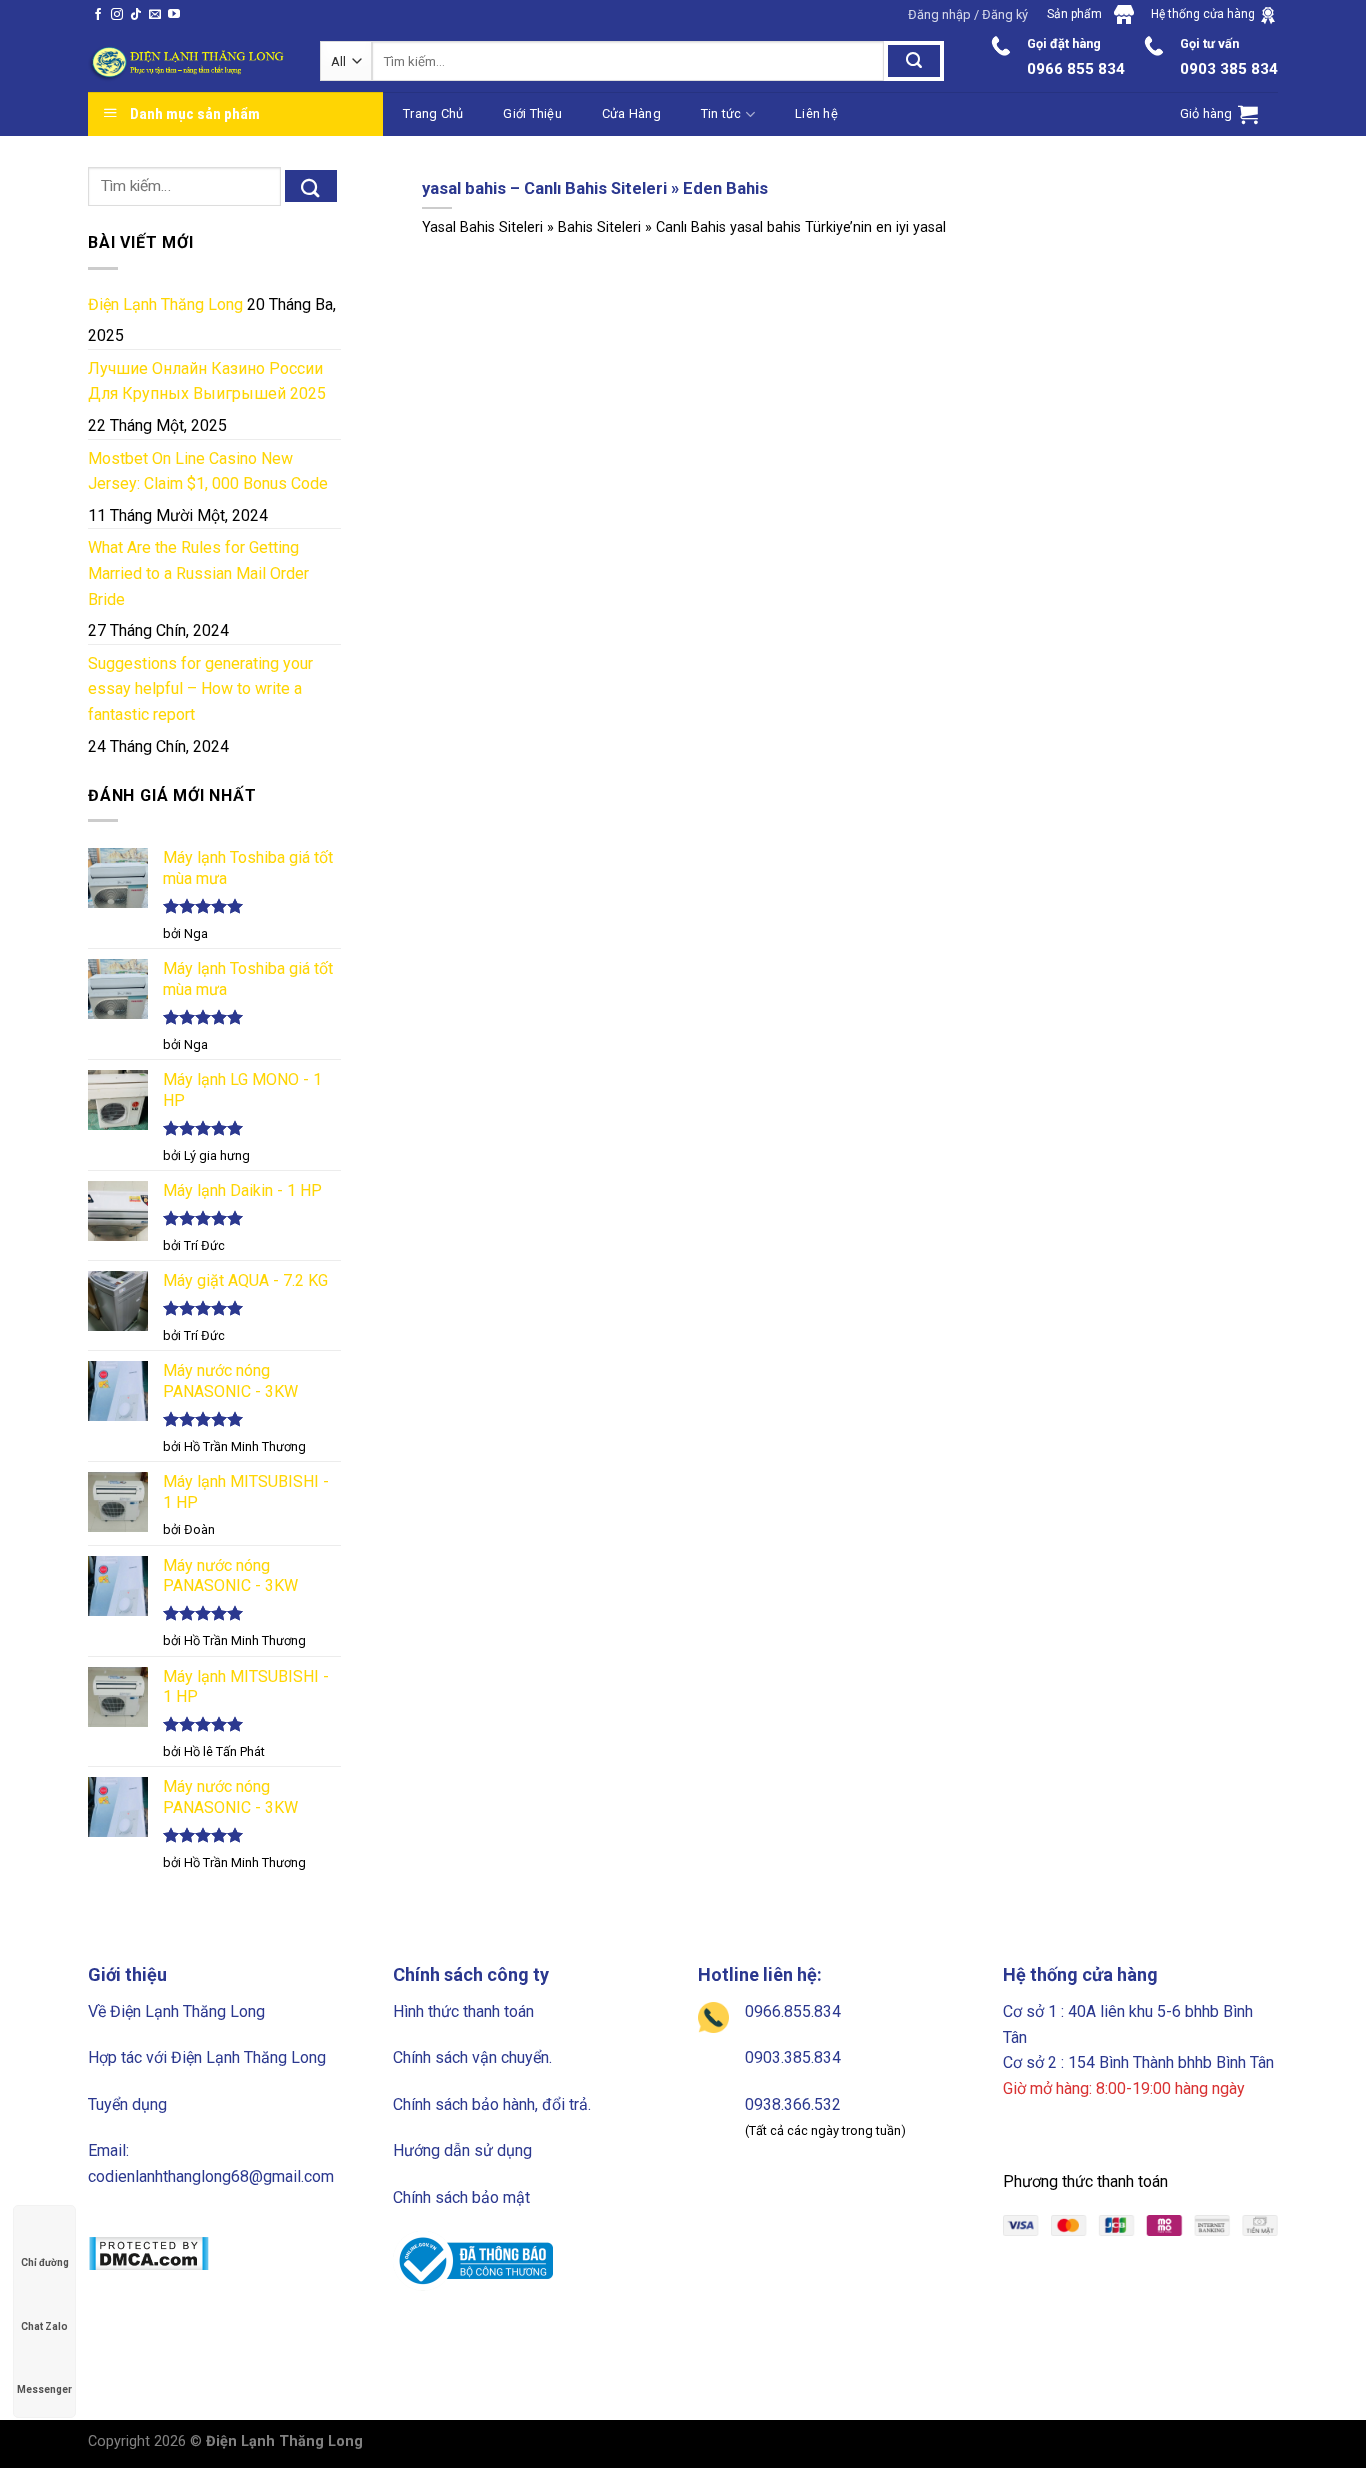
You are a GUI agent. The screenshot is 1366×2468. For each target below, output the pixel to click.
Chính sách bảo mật (461, 2197)
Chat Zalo (44, 2326)
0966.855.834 (793, 2011)
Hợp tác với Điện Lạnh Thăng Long (207, 2057)
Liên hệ (816, 113)
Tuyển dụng (127, 2104)
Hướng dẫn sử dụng (462, 2150)
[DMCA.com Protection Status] (148, 2252)
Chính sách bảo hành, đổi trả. (492, 2104)
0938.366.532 (793, 2104)
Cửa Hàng (631, 113)
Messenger (44, 2389)
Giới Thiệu (532, 113)
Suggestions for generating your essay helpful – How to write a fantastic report (200, 689)
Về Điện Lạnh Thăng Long (176, 2011)
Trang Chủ (433, 113)
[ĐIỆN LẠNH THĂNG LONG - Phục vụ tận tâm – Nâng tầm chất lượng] (189, 62)
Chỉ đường (45, 2262)
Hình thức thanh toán (463, 2011)
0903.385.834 (793, 2057)
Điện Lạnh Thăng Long (165, 304)
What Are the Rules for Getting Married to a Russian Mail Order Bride (198, 573)
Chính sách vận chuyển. (472, 2057)
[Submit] (311, 186)
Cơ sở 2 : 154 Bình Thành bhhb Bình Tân (1138, 2062)
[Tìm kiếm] (914, 61)
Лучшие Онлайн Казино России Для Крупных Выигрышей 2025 (207, 381)
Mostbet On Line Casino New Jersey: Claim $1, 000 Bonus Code (208, 471)
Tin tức (721, 113)
